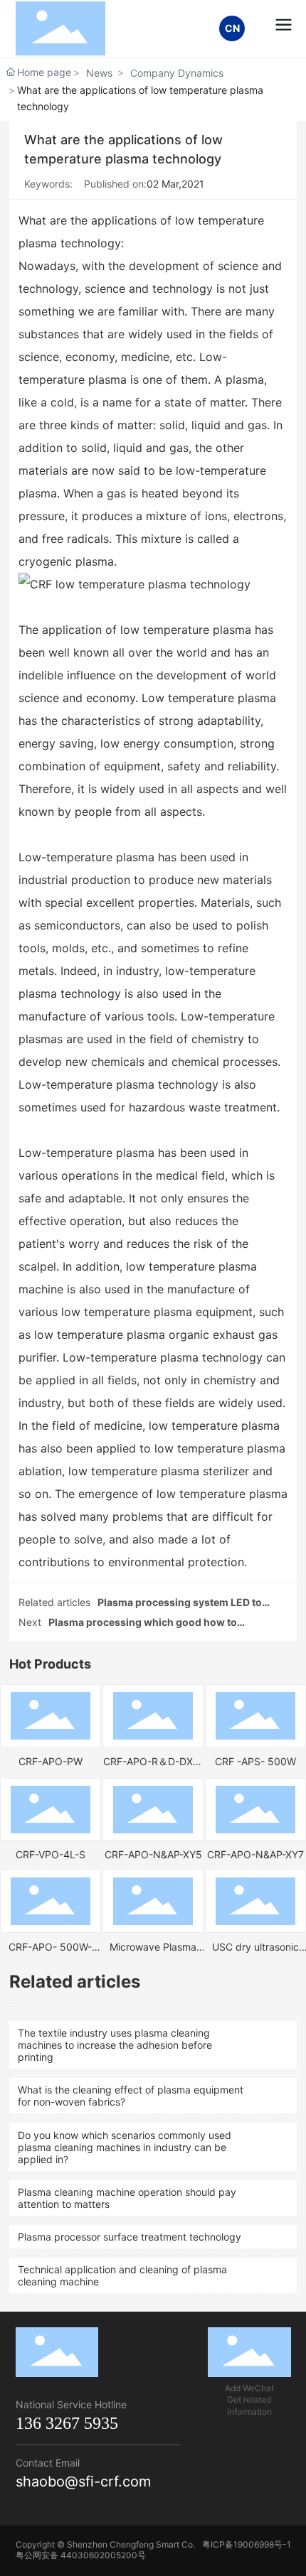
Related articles (54, 1602)
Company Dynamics (177, 73)
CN (232, 28)
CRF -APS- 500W (255, 1761)
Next (30, 1622)
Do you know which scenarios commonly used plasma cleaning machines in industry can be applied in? (125, 2147)
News (99, 73)
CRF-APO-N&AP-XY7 (255, 1854)
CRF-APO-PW (51, 1761)
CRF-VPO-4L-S (51, 1854)
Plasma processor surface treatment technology (130, 2237)
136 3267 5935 (67, 2423)
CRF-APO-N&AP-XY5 (153, 1854)
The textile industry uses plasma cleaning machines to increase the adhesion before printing (115, 2045)
